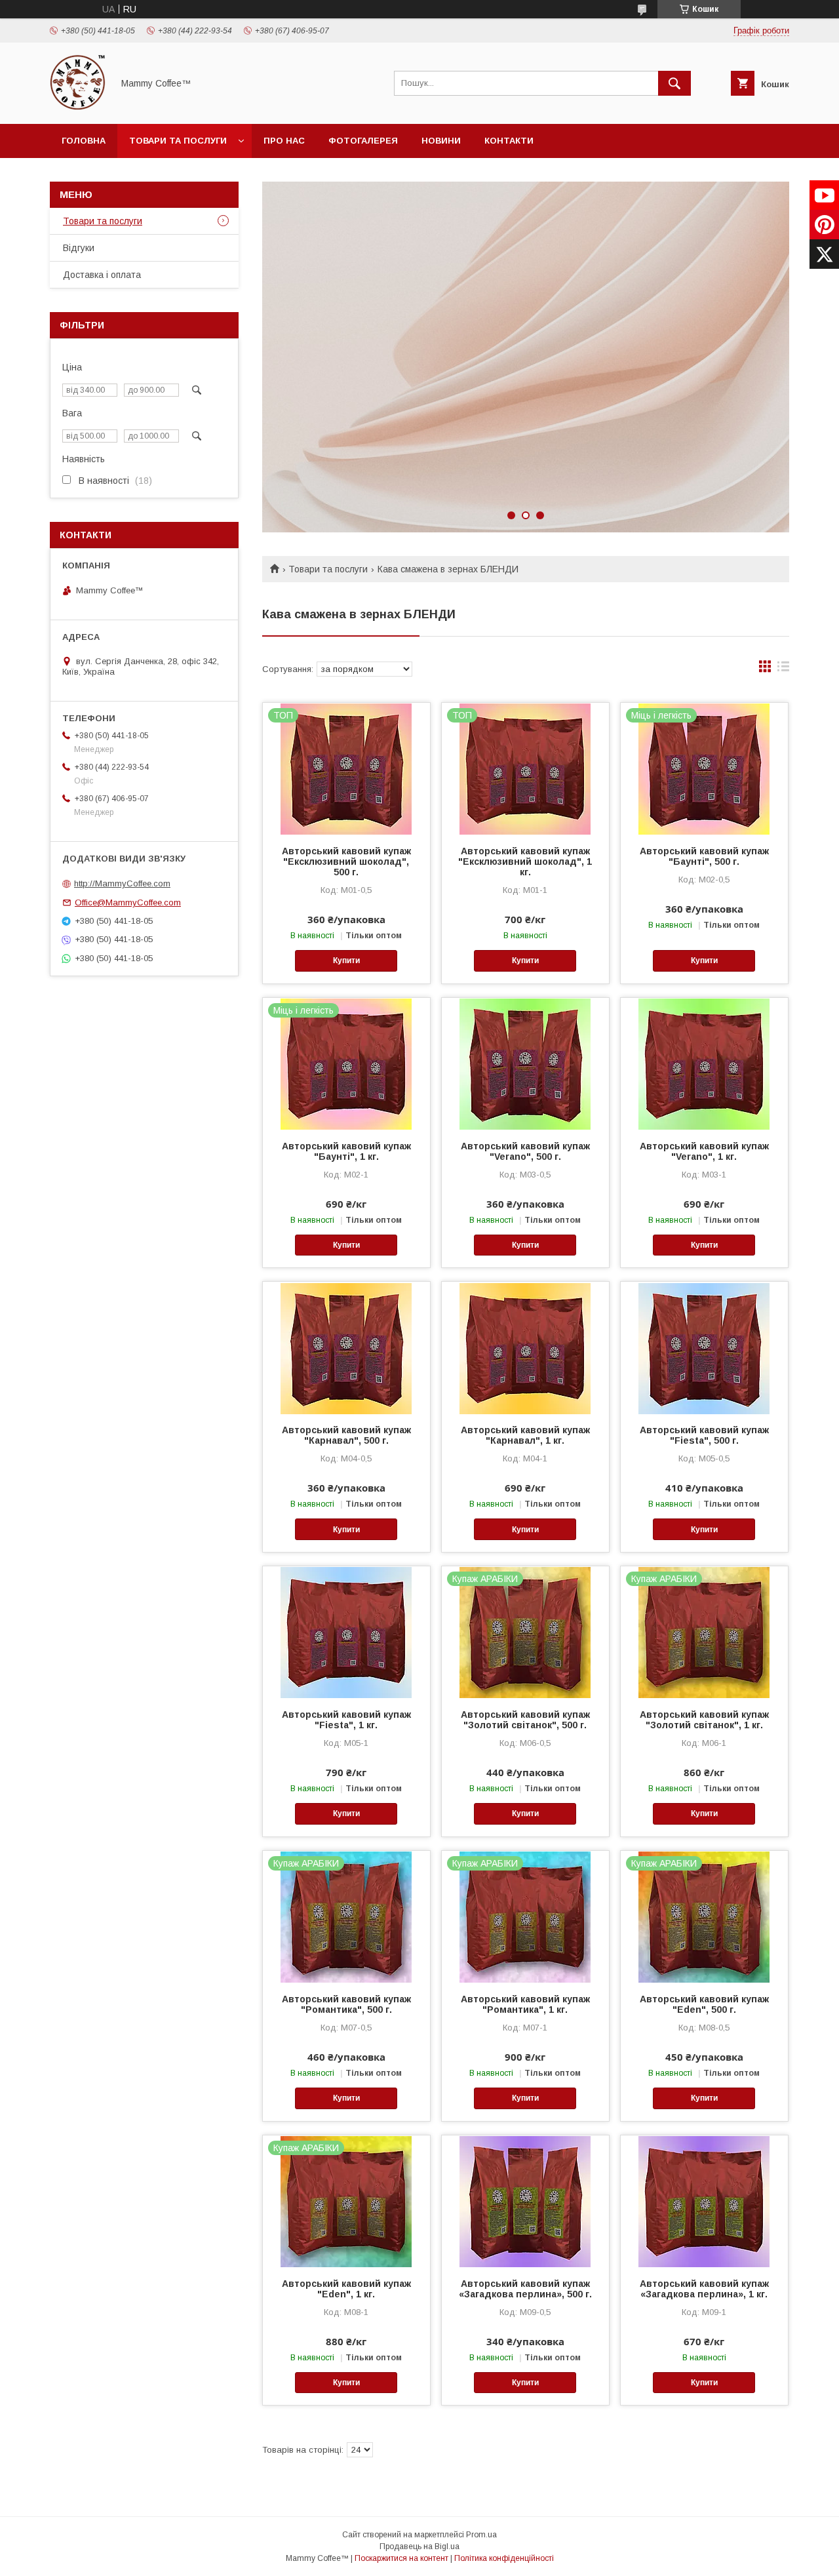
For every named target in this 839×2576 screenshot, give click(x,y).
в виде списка (783, 669)
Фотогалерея (363, 141)
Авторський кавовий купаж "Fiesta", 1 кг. (346, 1720)
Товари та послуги (178, 141)
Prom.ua (481, 2535)
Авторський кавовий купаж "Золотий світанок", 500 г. (525, 1720)
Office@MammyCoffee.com (128, 902)
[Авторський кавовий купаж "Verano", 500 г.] (525, 1063)
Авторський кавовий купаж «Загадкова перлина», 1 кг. (704, 2289)
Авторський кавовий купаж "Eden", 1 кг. (346, 2289)
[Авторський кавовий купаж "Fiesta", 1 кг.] (346, 1632)
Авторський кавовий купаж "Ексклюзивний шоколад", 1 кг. (525, 862)
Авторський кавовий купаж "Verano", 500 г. (525, 1151)
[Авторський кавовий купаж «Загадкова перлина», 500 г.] (525, 2201)
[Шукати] (674, 83)
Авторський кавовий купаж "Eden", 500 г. (704, 2004)
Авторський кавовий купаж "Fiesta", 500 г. (704, 1435)
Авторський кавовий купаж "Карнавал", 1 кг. (525, 1435)
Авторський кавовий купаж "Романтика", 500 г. (346, 2004)
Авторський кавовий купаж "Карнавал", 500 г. (346, 1435)
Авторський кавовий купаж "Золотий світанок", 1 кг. (704, 1720)
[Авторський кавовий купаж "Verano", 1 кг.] (704, 1063)
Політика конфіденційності (504, 2558)
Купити (346, 961)
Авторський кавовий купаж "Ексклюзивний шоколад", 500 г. (346, 862)
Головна (84, 141)
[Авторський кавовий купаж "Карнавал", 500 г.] (346, 1347)
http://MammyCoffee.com (122, 883)
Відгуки (79, 248)
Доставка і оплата (102, 275)
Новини (441, 141)
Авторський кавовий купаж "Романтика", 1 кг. (525, 2004)
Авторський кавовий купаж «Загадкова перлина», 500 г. (525, 2289)
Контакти (509, 141)
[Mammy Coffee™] (78, 107)
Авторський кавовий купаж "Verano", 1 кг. (704, 1151)
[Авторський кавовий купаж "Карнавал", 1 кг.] (525, 1347)
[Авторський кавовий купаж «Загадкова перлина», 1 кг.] (704, 2201)
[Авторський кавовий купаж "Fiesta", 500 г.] (704, 1347)
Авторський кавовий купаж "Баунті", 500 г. (704, 856)
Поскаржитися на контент (401, 2558)
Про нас (284, 141)
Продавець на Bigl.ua (419, 2546)
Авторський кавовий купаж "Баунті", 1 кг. (346, 1151)
